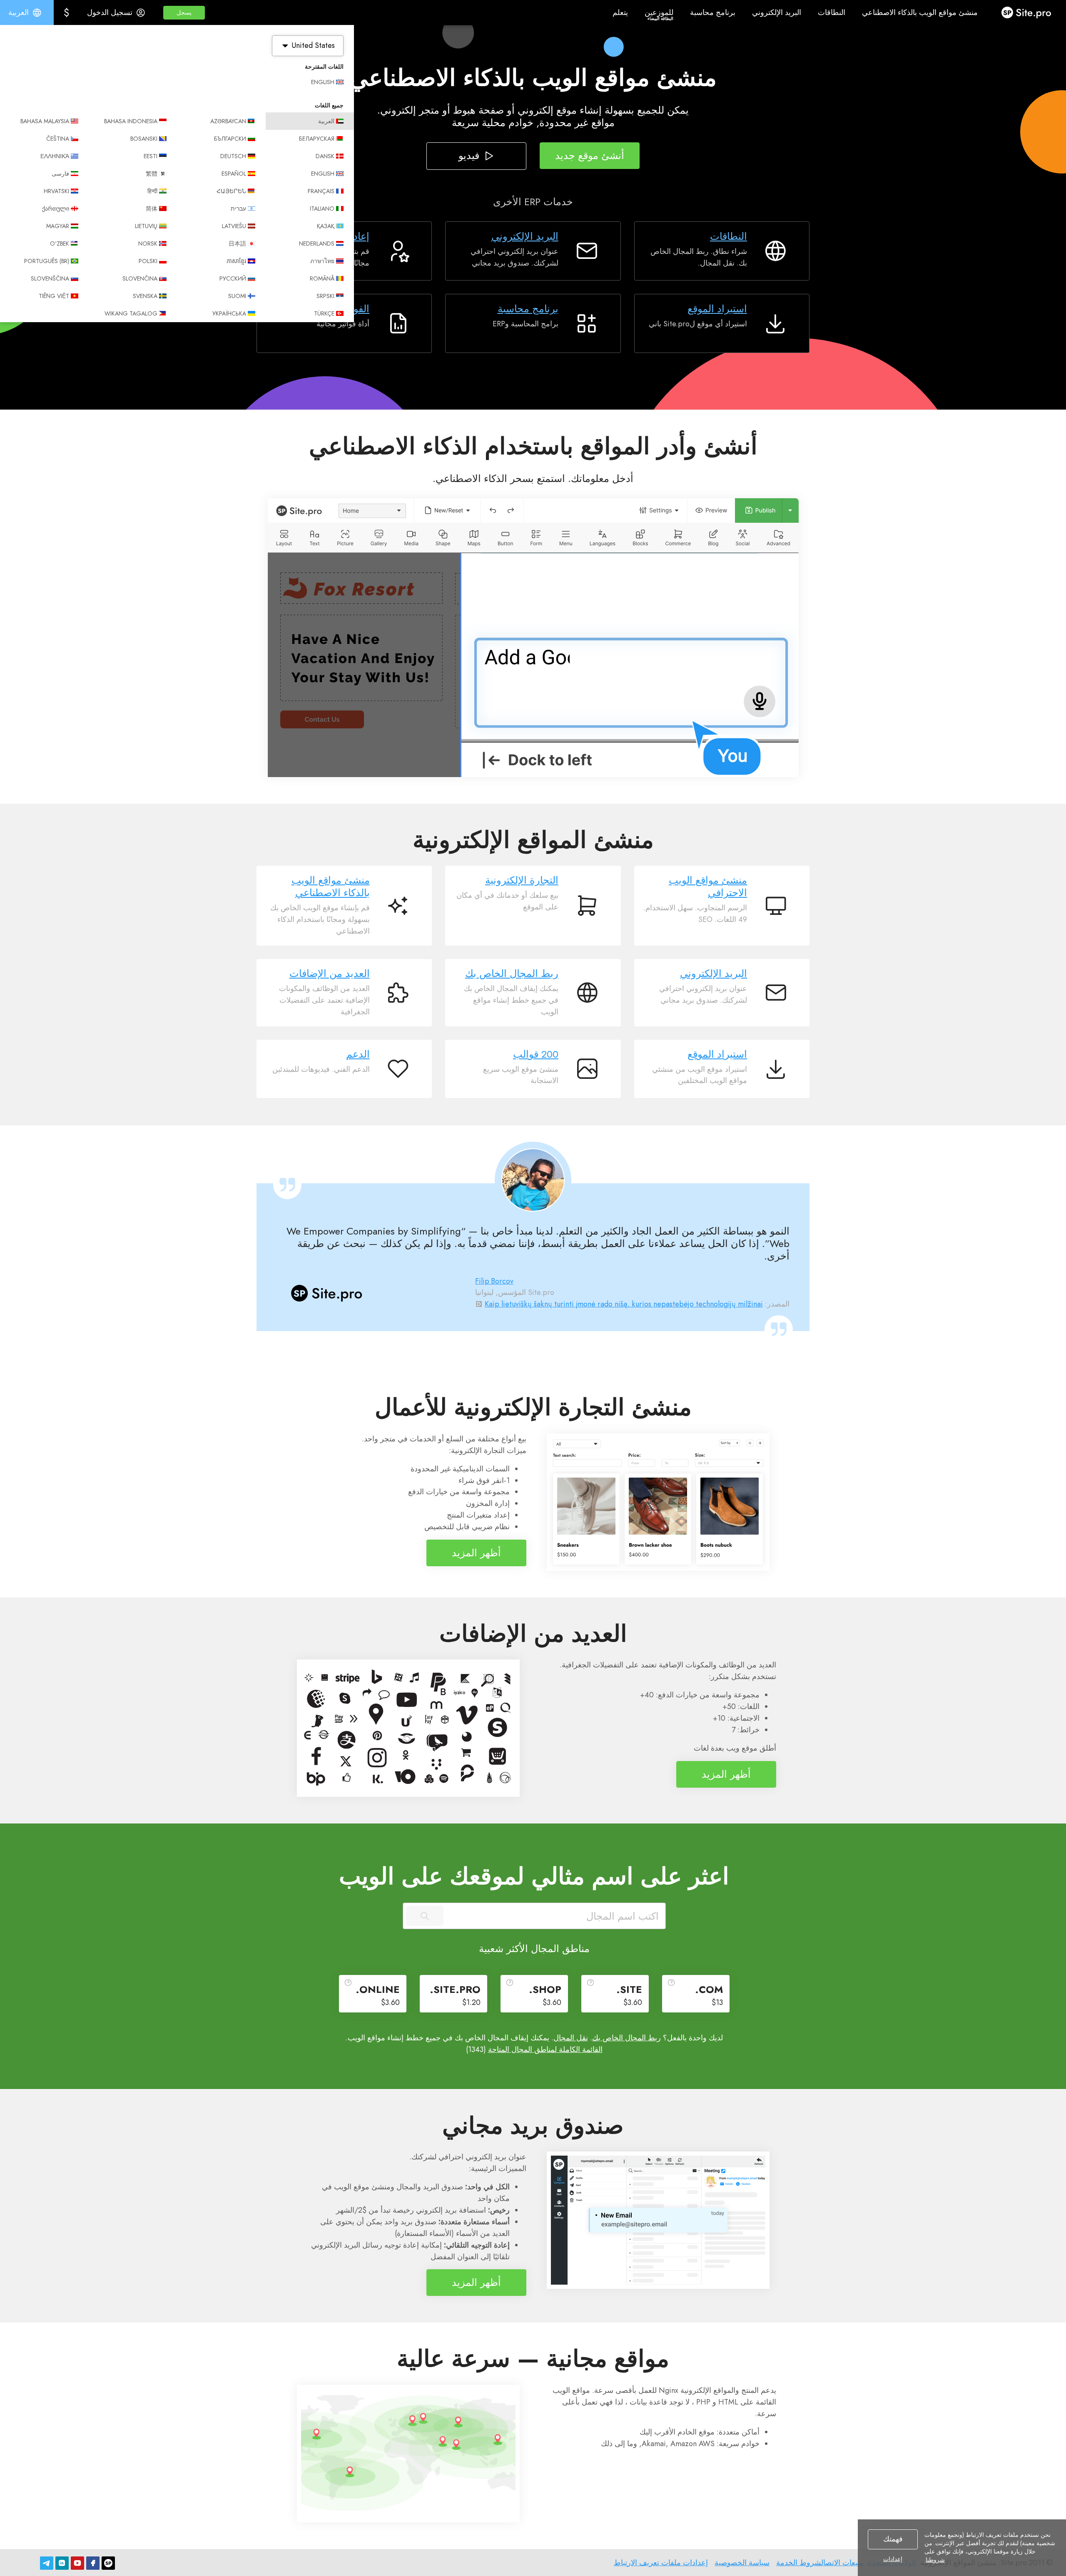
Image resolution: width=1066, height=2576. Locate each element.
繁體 (152, 174)
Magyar (58, 226)
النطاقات (729, 236)
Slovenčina (140, 278)
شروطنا (935, 2560)
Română (322, 278)
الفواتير (354, 309)
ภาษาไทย (322, 261)
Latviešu (234, 226)
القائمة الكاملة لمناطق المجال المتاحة (545, 2049)
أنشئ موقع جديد (590, 155)
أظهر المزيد (476, 1553)
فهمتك (893, 2539)
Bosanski (144, 139)
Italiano (322, 209)
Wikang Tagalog (131, 313)
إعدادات (893, 2559)
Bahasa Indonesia (131, 121)
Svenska (145, 296)
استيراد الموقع (717, 309)
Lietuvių (146, 226)
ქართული (56, 209)
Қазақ (326, 226)
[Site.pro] (108, 2563)
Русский (233, 278)
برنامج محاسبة (528, 309)
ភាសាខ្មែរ (236, 261)
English (323, 82)
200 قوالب (536, 1054)
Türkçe (324, 313)
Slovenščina (50, 278)
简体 (152, 209)
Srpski (325, 296)
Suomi (237, 296)
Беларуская (317, 139)
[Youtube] (77, 2563)
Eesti (151, 156)
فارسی (60, 174)
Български (230, 139)
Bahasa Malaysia (45, 121)
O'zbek (60, 243)
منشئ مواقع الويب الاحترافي (708, 887)
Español (234, 174)
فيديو (469, 155)
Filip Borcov (494, 1281)
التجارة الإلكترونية (522, 880)
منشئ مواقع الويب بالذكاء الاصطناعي (331, 887)
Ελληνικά (55, 156)
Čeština (58, 139)
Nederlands (317, 243)
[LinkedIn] (62, 2563)
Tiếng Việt (54, 296)
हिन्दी (152, 191)
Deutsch (233, 156)
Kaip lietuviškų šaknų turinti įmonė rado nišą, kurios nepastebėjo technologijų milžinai (624, 1304)
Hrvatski (56, 191)
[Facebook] (93, 2563)
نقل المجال (571, 2038)
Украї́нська (229, 313)
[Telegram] (47, 2563)
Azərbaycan (228, 121)
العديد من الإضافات (330, 974)
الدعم (358, 1054)
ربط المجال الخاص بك (512, 974)
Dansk (325, 156)
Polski (148, 261)
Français (321, 191)
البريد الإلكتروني (525, 236)
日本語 (237, 243)
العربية (326, 121)
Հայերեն (231, 191)
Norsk (148, 243)
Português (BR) (47, 261)
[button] (184, 13)
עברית (238, 209)
